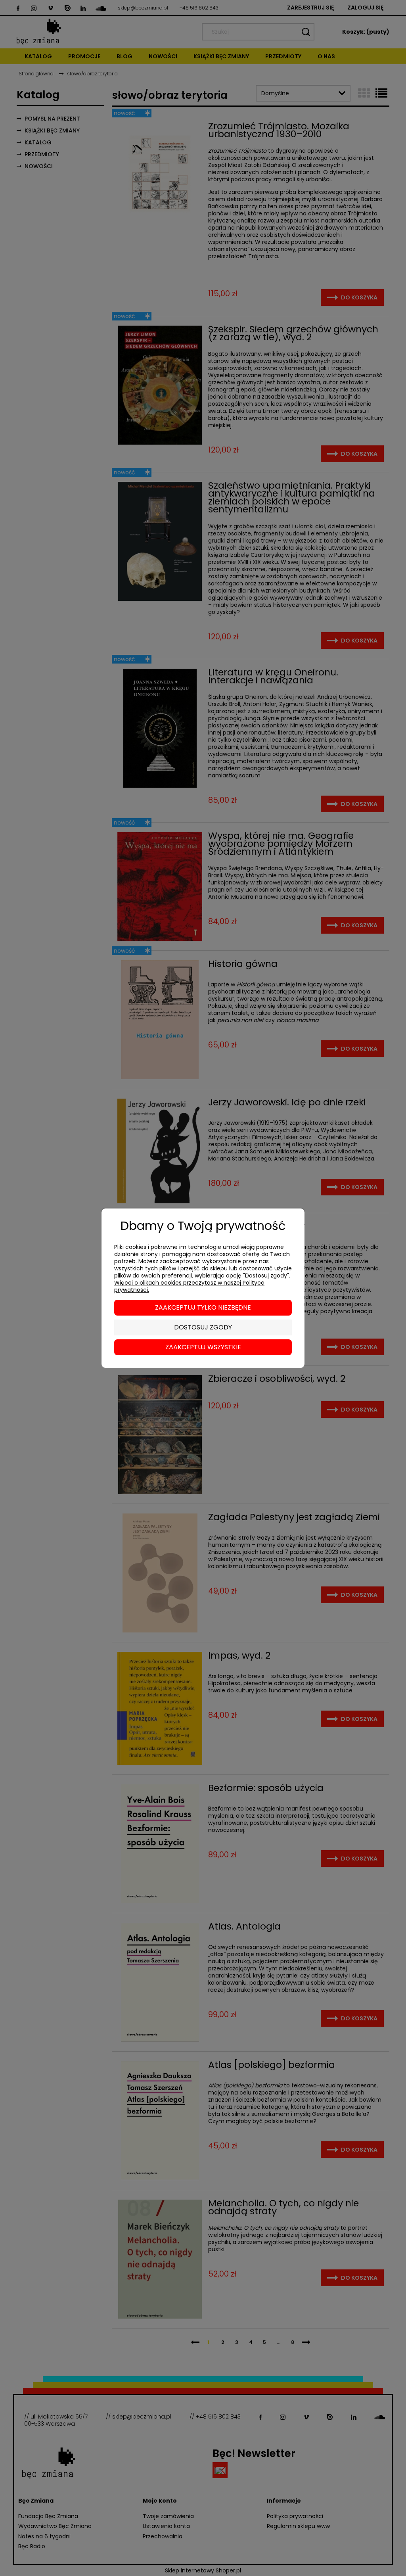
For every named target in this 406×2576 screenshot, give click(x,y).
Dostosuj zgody (203, 1327)
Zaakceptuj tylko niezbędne (203, 1307)
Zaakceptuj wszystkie (203, 1347)
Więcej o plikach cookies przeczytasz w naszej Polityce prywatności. (189, 1286)
